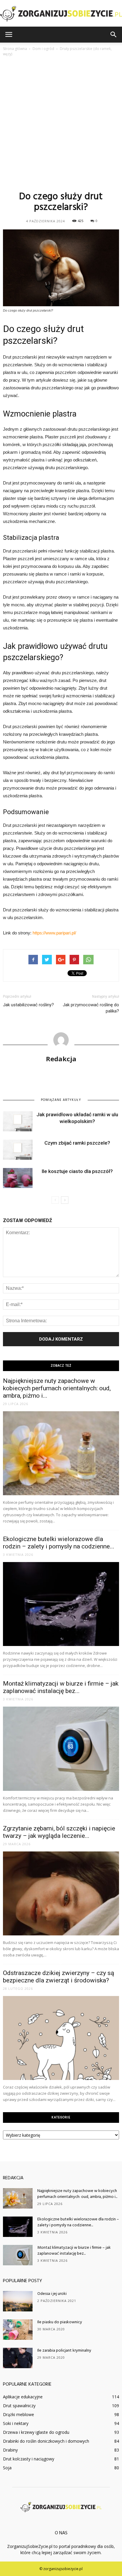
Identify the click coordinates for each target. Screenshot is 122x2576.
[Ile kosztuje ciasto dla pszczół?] (18, 1178)
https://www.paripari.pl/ (54, 933)
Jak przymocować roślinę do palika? (91, 1008)
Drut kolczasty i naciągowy (29, 2459)
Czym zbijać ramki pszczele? (77, 1143)
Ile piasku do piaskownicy (60, 2322)
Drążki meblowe (19, 2414)
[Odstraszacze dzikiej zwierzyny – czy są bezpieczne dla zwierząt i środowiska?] (61, 2038)
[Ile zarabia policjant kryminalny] (18, 2358)
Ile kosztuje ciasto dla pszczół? (77, 1171)
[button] (114, 35)
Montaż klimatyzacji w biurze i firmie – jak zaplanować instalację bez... (61, 1687)
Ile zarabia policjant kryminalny (64, 2351)
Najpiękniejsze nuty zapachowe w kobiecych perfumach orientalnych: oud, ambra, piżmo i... (57, 1388)
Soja (7, 2468)
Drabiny (10, 2450)
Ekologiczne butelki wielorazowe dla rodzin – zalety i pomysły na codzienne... (59, 1543)
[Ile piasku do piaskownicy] (18, 2330)
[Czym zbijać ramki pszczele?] (18, 1150)
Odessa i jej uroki (52, 2294)
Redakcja (61, 1059)
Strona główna (15, 49)
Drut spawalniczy (19, 2406)
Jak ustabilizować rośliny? (28, 1005)
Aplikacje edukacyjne (23, 2397)
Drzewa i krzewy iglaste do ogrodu (36, 2432)
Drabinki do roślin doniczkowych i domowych (46, 2441)
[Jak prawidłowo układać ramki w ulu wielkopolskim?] (18, 1121)
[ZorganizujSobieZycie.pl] (61, 14)
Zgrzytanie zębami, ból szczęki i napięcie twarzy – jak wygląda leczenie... (59, 1832)
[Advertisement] (61, 123)
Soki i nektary (16, 2423)
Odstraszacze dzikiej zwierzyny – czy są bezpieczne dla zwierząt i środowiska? (58, 1977)
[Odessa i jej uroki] (18, 2301)
